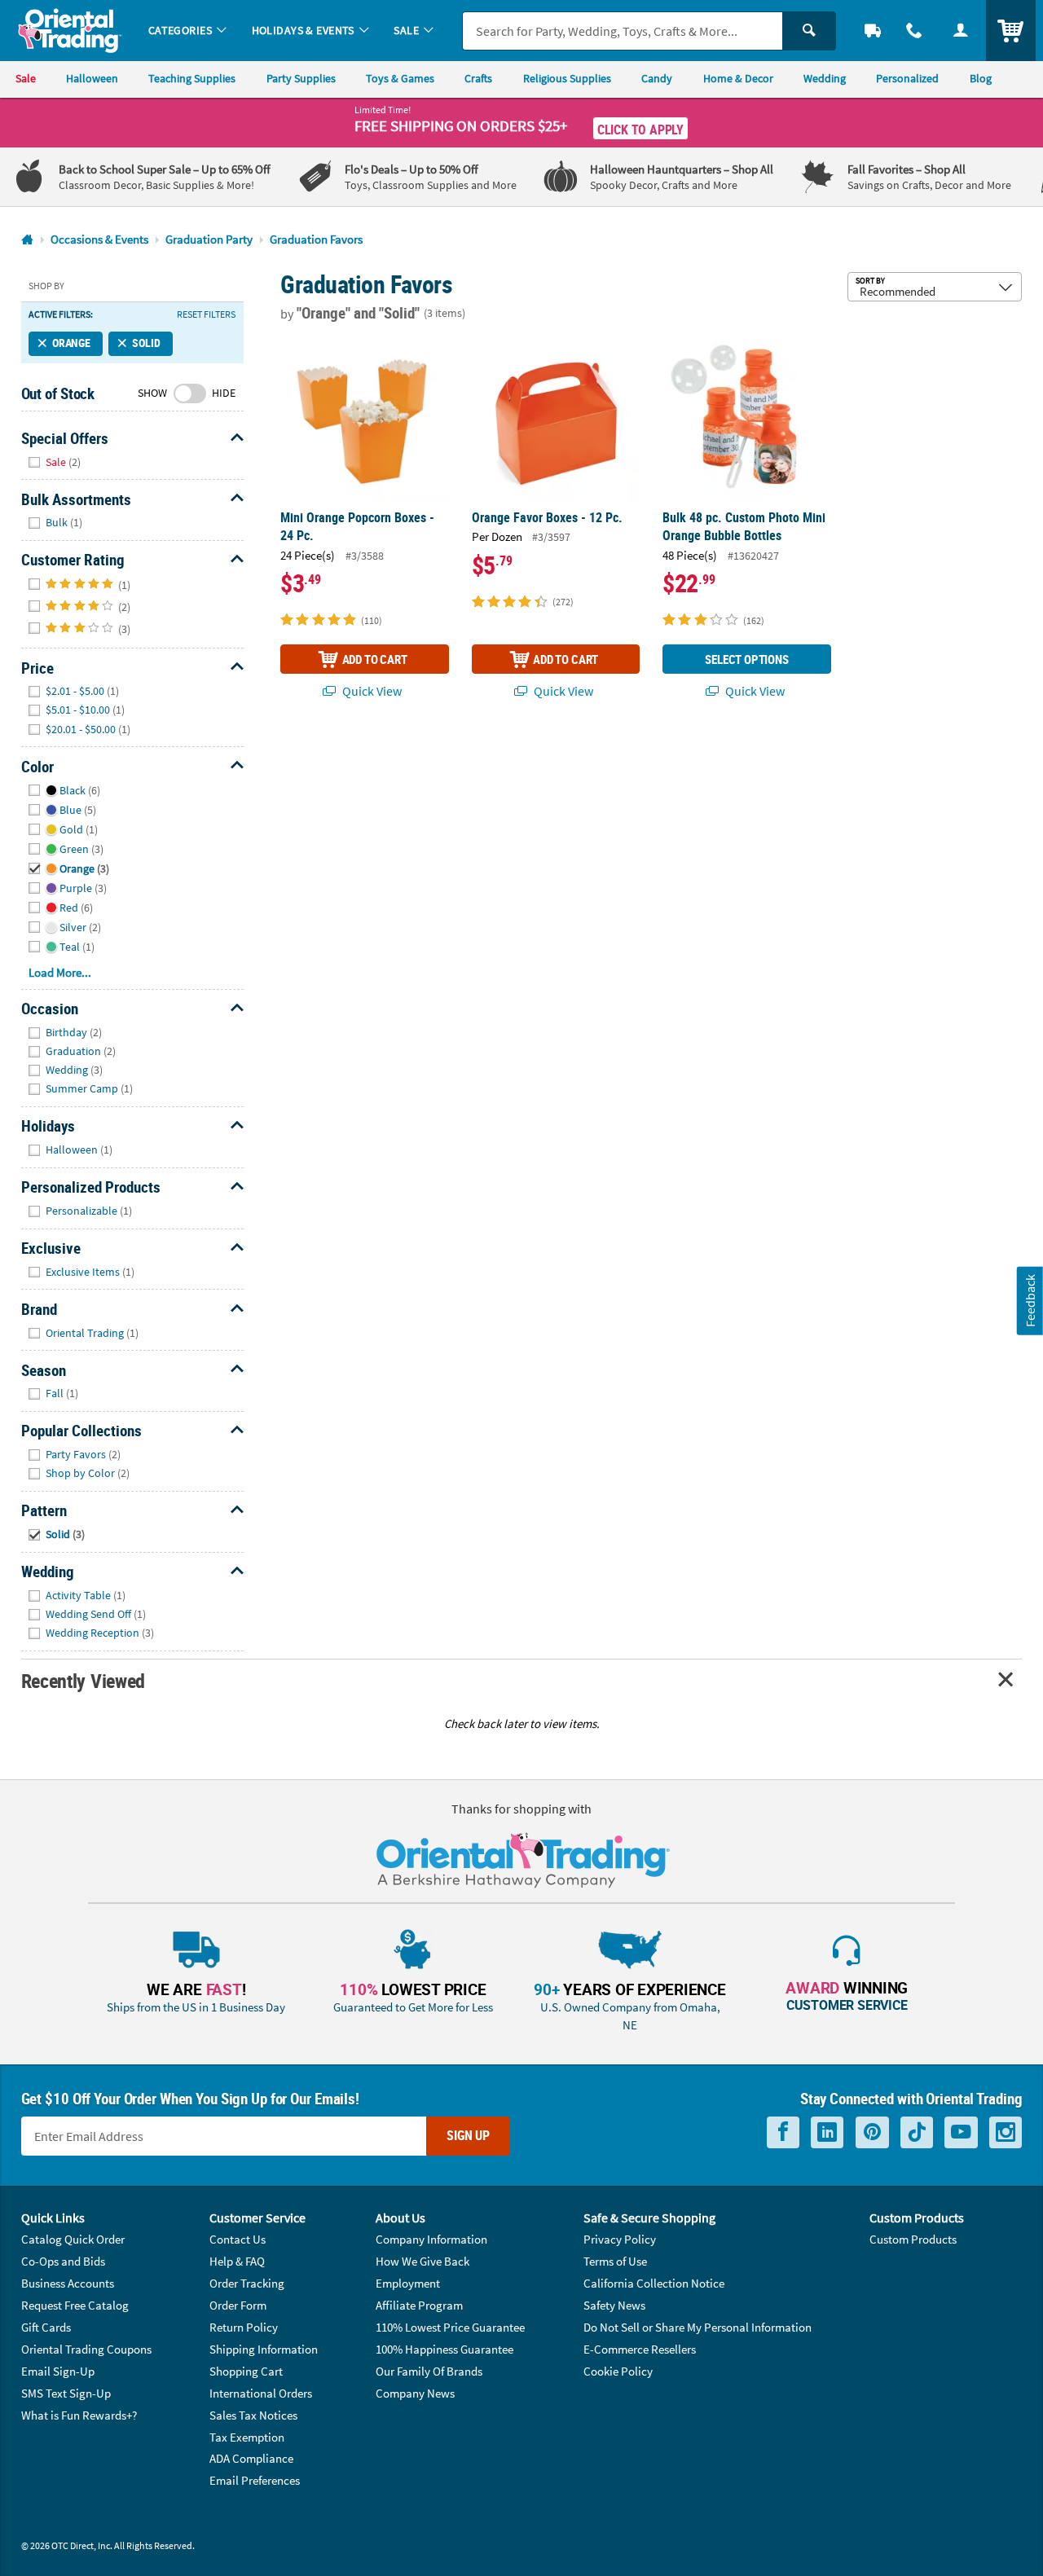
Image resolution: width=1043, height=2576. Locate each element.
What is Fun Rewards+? (79, 2415)
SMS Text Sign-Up (66, 2393)
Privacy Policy (620, 2239)
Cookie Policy (618, 2371)
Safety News (614, 2305)
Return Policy (244, 2327)
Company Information (431, 2239)
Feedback (1030, 1301)
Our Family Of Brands (429, 2371)
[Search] (809, 31)
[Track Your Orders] (873, 31)
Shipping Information (264, 2349)
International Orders (261, 2393)
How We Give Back (422, 2261)
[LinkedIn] (827, 2132)
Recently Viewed (83, 1680)
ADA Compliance (251, 2458)
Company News (415, 2393)
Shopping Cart (246, 2371)
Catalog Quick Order (73, 2239)
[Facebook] (783, 2132)
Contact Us (238, 2239)
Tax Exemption (247, 2437)
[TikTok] (917, 2132)
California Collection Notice (654, 2283)
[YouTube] (961, 2132)
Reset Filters (206, 314)
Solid (146, 343)
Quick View (371, 691)
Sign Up (468, 2135)
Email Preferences (255, 2480)
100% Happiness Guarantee (444, 2349)
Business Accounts (68, 2283)
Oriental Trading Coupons (86, 2349)
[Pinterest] (872, 2132)
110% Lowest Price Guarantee (450, 2327)
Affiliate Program (419, 2305)
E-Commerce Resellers (640, 2349)
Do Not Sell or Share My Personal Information (698, 2327)
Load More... (60, 972)
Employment (408, 2283)
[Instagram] (1006, 2132)
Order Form (238, 2305)
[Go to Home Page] (27, 240)
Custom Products (913, 2239)
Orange (71, 343)
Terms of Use (615, 2261)
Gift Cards (46, 2327)
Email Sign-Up (58, 2371)
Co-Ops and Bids (63, 2261)
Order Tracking (247, 2283)
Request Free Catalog (75, 2305)
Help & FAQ (237, 2261)
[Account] (960, 31)
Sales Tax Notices (253, 2415)
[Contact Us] (915, 31)
